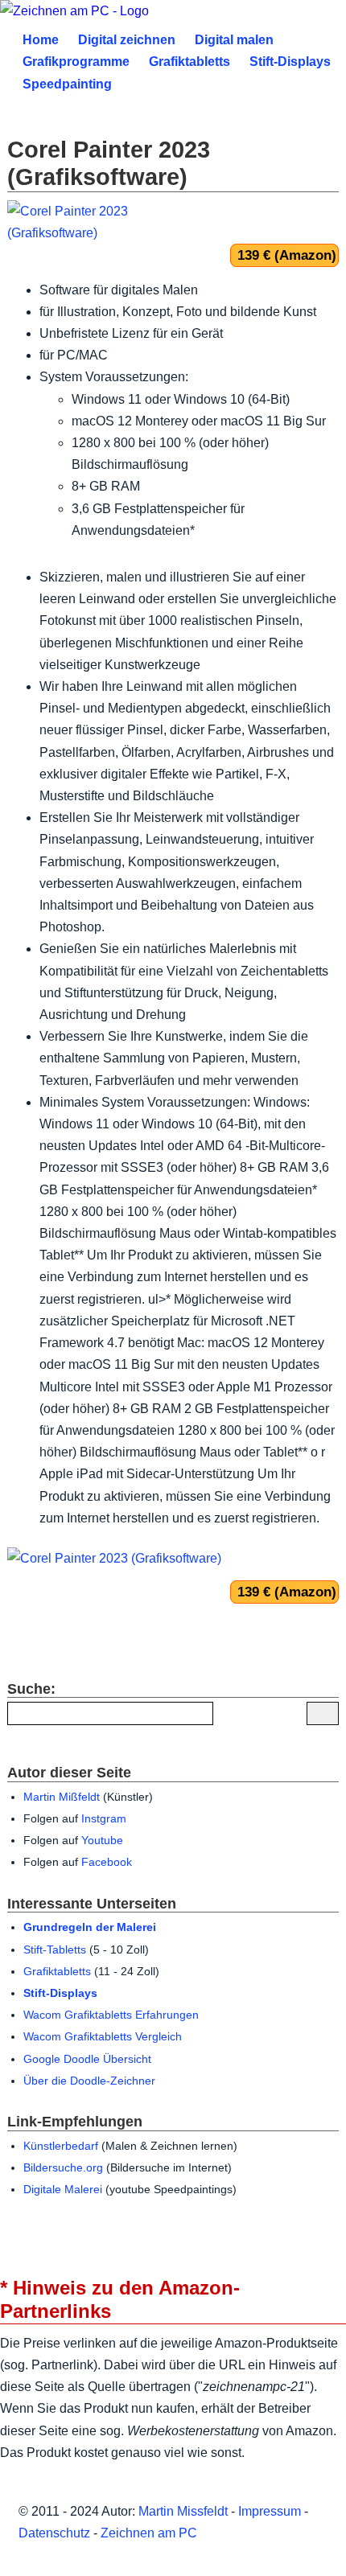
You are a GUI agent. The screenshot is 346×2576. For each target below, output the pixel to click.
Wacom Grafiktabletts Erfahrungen (111, 2015)
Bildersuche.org (63, 2168)
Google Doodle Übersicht (87, 2059)
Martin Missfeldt (183, 2511)
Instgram (104, 1819)
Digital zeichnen (127, 40)
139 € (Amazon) (287, 255)
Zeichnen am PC (149, 2533)
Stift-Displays (290, 62)
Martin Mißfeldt (62, 1797)
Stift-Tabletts (55, 1950)
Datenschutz (54, 2533)
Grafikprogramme (76, 62)
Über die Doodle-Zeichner (89, 2081)
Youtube (102, 1841)
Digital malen (234, 40)
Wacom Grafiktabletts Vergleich (103, 2037)
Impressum (270, 2511)
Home (41, 40)
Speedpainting (67, 84)
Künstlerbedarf (61, 2146)
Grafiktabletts (189, 62)
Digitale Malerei (63, 2190)
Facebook (107, 1862)
